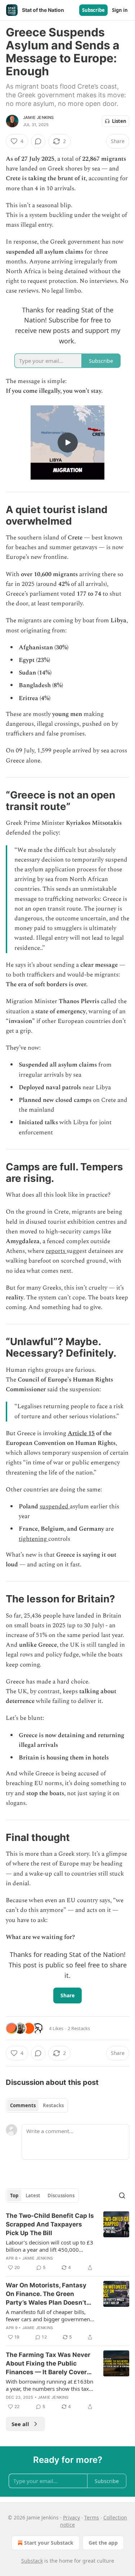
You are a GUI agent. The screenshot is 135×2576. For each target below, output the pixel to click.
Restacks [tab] (53, 2105)
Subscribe (93, 10)
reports (56, 1251)
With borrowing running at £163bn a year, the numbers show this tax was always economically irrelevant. (50, 2385)
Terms (92, 2517)
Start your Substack (49, 2543)
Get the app (103, 2543)
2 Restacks (79, 2028)
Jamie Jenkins (39, 117)
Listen (119, 121)
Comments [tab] (23, 2105)
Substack (32, 2561)
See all (20, 2424)
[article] (67, 2242)
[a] (68, 442)
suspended (55, 1507)
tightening (33, 1539)
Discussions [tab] (61, 2195)
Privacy (71, 2517)
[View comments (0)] (38, 141)
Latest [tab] (33, 2195)
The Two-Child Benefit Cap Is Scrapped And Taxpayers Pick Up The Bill (50, 2224)
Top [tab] (14, 2195)
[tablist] (37, 2105)
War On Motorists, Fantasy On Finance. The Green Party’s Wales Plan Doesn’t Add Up (46, 2294)
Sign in (120, 10)
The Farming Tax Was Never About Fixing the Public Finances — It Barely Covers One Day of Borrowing (48, 2364)
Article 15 (81, 1433)
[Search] (122, 2195)
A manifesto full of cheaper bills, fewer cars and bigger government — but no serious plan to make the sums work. (49, 2315)
